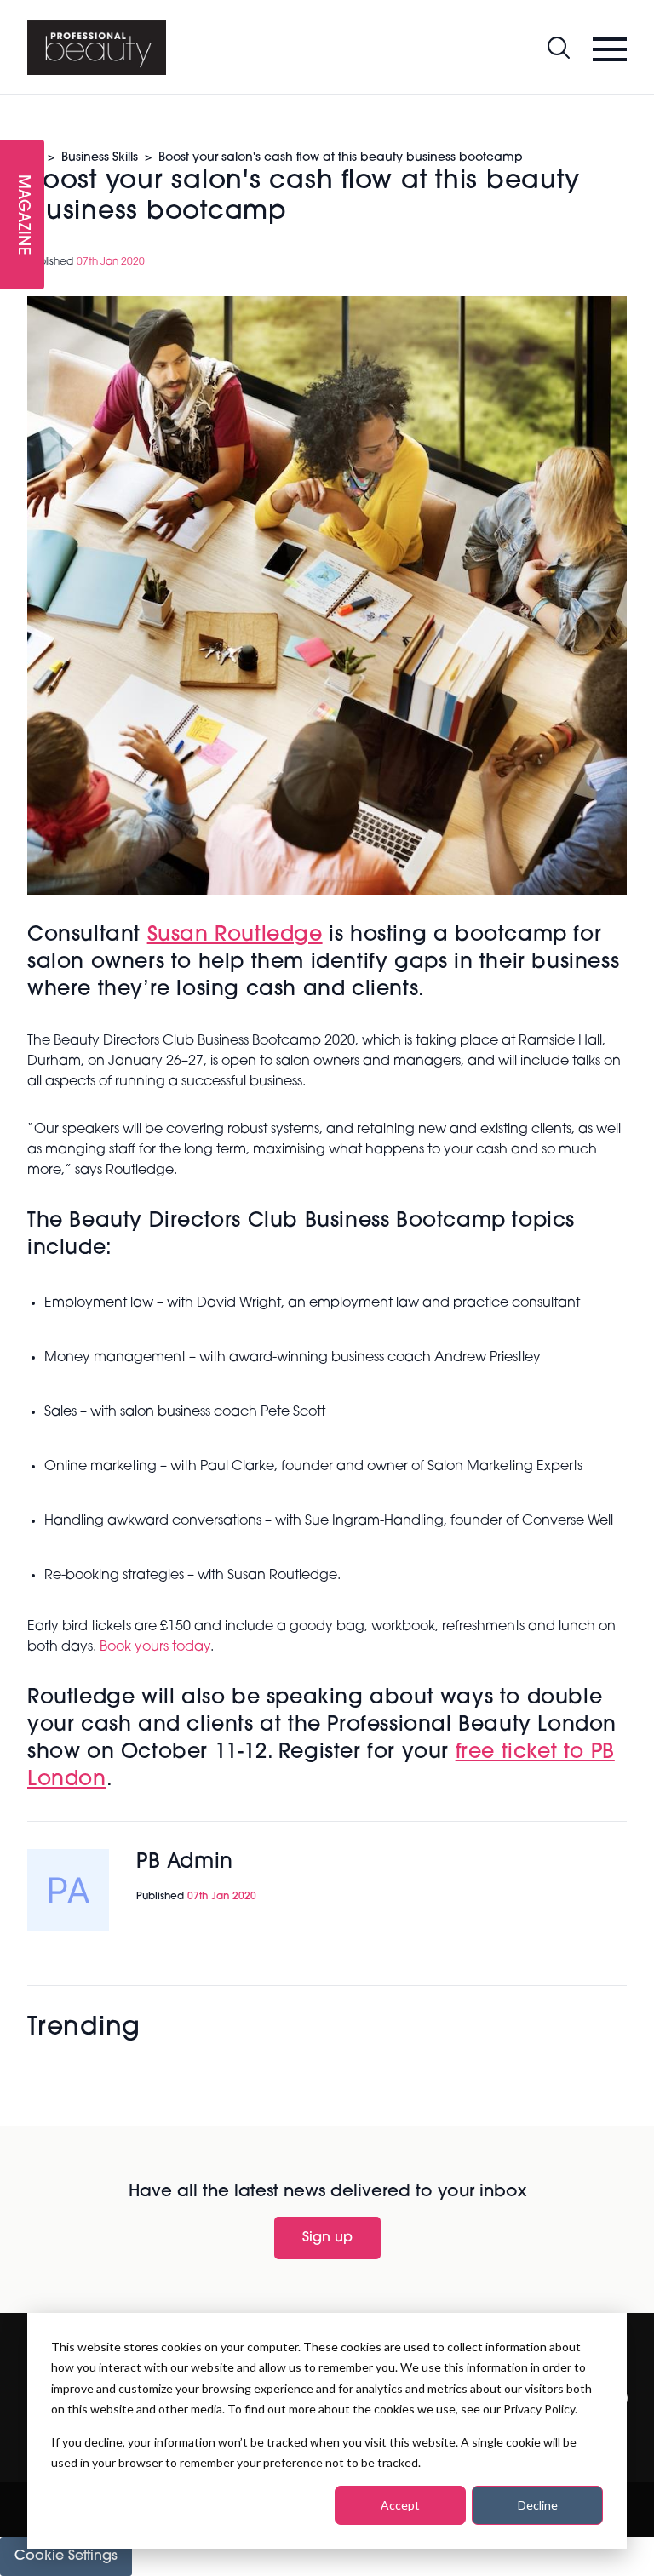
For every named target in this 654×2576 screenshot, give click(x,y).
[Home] (97, 48)
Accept (400, 2505)
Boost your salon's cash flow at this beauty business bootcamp (341, 158)
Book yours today (155, 1647)
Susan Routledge (235, 936)
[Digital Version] (14, 106)
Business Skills (100, 158)
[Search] (559, 48)
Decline (538, 2505)
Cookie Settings (66, 2556)
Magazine (22, 215)
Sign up (327, 2238)
